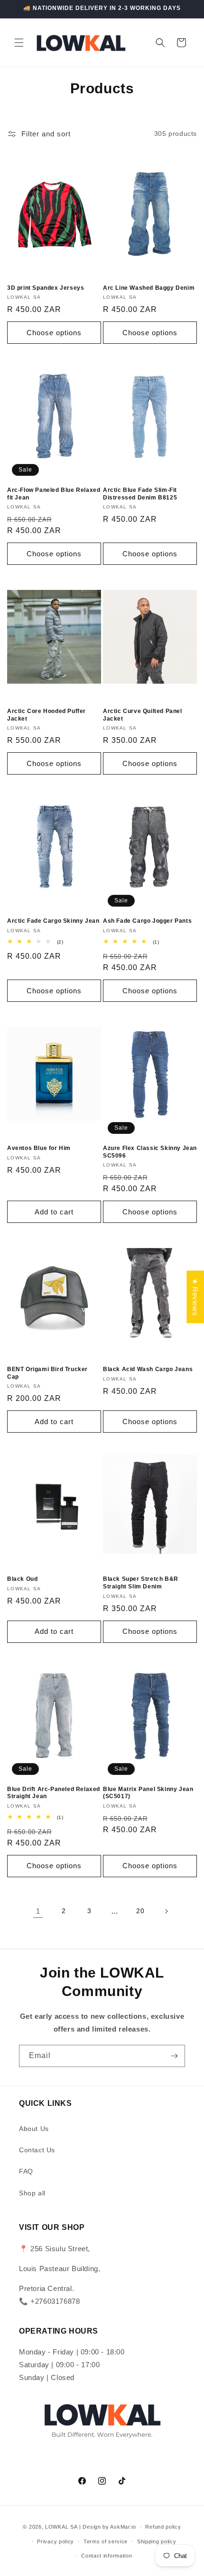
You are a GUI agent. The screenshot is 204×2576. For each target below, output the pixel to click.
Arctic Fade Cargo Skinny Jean (53, 921)
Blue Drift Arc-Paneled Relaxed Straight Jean (54, 1793)
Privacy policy (56, 2541)
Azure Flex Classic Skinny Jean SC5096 (150, 1152)
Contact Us (37, 2150)
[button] (19, 43)
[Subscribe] (174, 2056)
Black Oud (22, 1579)
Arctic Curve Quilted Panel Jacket (143, 715)
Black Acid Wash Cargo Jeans (148, 1369)
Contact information (107, 2556)
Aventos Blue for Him (39, 1148)
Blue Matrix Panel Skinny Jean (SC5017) (148, 1793)
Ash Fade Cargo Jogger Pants (147, 921)
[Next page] (166, 1911)
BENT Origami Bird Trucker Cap (47, 1373)
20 (140, 1911)
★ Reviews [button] (195, 1297)
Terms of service (106, 2541)
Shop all (32, 2193)
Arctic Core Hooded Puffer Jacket (46, 715)
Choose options (54, 333)
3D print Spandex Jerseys (46, 288)
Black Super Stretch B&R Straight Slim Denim (141, 1583)
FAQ (26, 2171)
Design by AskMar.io (109, 2527)
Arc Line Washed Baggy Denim (149, 288)
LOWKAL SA (61, 2527)
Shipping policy (157, 2541)
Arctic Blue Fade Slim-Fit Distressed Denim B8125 (140, 494)
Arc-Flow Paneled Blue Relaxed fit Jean (54, 494)
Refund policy (163, 2527)
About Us (34, 2129)
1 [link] (38, 1911)
